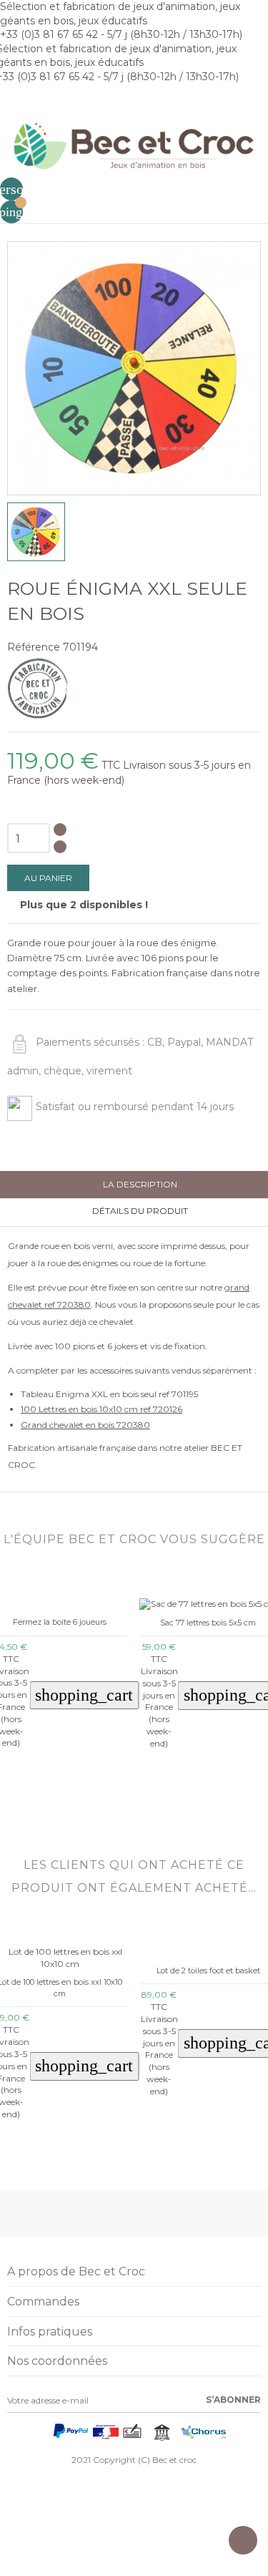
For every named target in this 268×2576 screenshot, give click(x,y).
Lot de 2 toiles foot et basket (208, 1970)
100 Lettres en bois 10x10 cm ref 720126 (101, 1409)
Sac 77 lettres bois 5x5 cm (123, 1623)
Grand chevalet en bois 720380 (85, 1425)
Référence (34, 647)
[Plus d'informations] (133, 1805)
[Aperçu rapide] (113, 1805)
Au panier (48, 878)
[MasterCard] (43, 2435)
